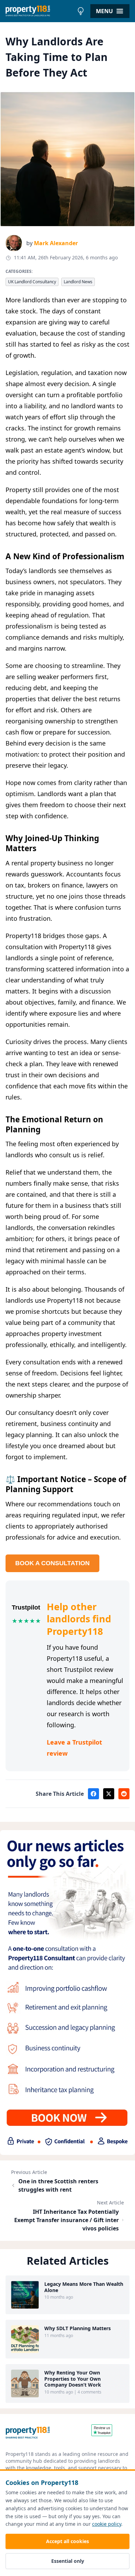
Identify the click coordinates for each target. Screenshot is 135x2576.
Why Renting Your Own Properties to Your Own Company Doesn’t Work (73, 2379)
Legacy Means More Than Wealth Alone (84, 2287)
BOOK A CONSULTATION (52, 1563)
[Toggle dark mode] (81, 11)
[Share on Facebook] (93, 1794)
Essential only (68, 2561)
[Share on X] (109, 1794)
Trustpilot (26, 1607)
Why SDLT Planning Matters (78, 2328)
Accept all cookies (67, 2541)
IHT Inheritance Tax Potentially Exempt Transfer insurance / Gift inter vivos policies (66, 2220)
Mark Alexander (56, 243)
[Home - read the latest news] (40, 11)
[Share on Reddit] (124, 1794)
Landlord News (78, 282)
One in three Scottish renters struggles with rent (58, 2185)
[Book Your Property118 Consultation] (67, 1993)
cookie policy (107, 2524)
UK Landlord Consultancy (32, 282)
